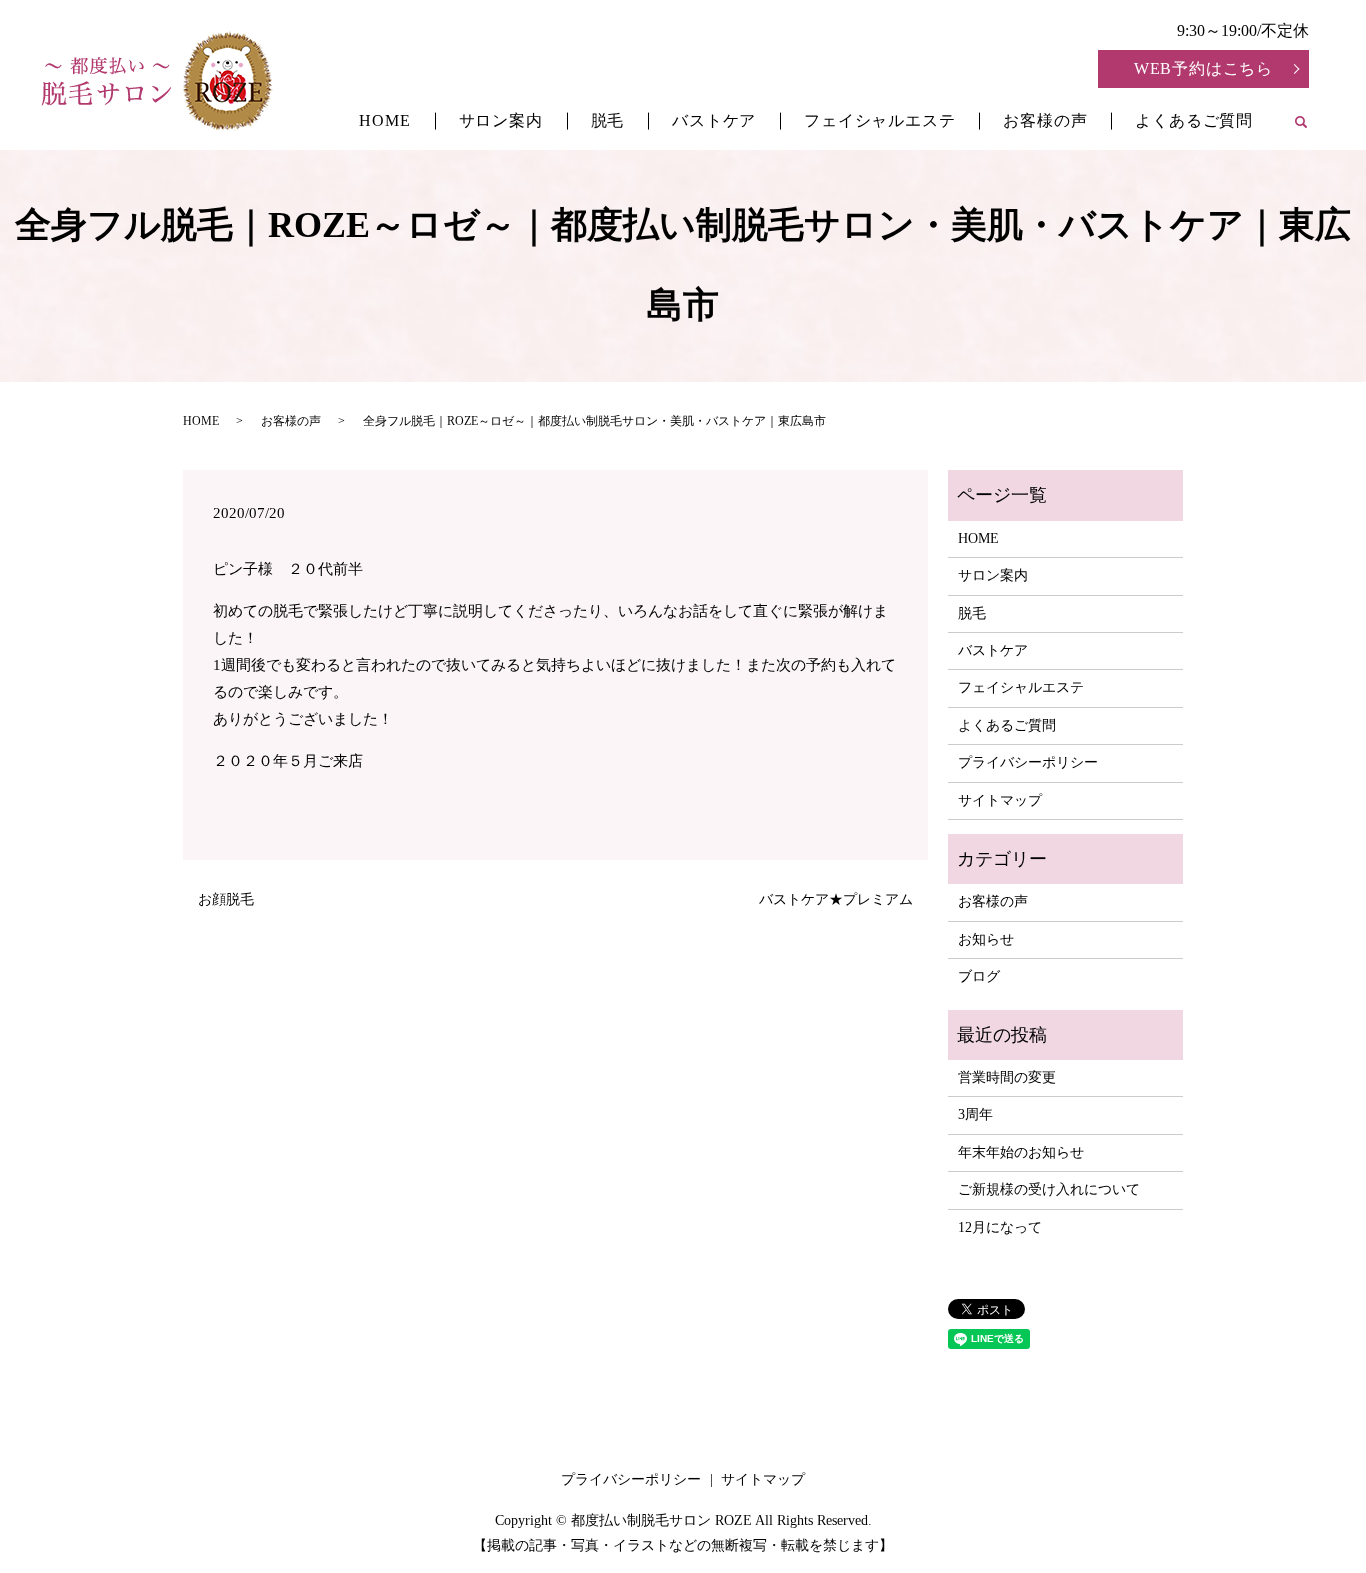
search (1313, 123)
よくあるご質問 (1194, 120)
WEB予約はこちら (1203, 68)
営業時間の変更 (1007, 1077)
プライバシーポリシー (1028, 762)
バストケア (714, 120)
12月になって (1000, 1227)
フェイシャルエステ (879, 120)
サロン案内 (501, 120)
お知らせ (986, 939)
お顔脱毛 (226, 899)
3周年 (975, 1114)
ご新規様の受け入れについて (1049, 1189)
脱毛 (608, 120)
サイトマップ (1000, 800)
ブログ (979, 976)
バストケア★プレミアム (836, 899)
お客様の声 (1045, 120)
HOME (384, 120)
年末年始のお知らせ (1021, 1152)
